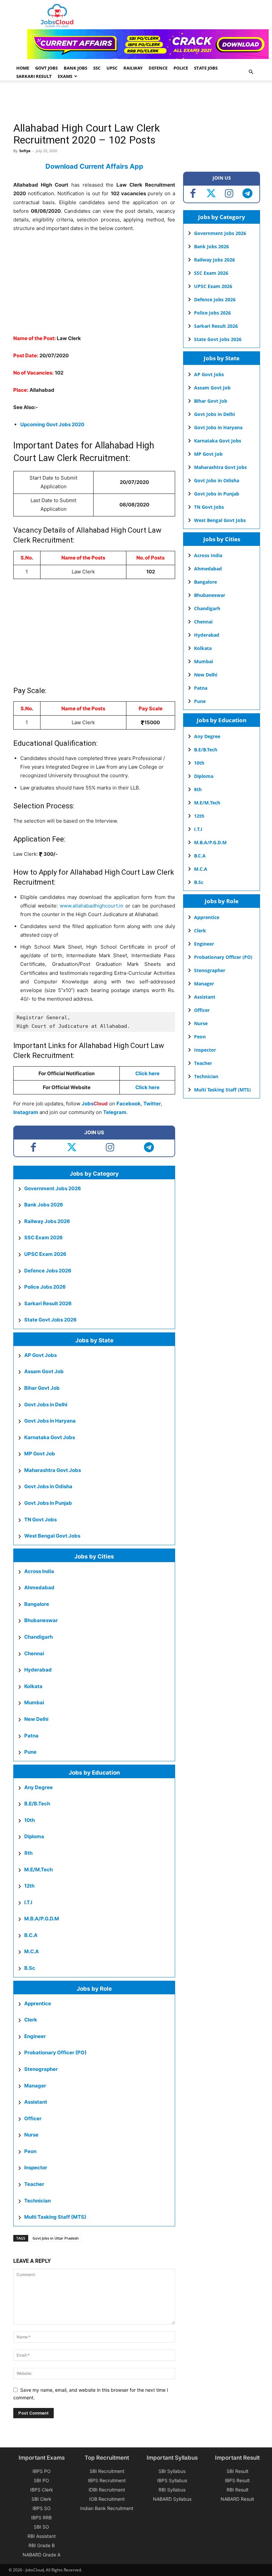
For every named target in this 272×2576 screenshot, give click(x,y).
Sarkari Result (34, 76)
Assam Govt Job (44, 1371)
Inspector (36, 2167)
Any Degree (38, 1787)
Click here (147, 1087)
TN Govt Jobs (40, 1520)
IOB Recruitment (107, 2499)
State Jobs (206, 68)
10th (30, 1820)
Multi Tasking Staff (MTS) (55, 2217)
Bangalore (37, 1604)
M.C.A (32, 1951)
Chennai (34, 1653)
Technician (37, 2201)
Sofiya (25, 151)
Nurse (31, 2135)
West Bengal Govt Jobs (52, 1536)
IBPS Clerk (42, 2490)
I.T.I (28, 1902)
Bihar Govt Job (42, 1388)
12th (29, 1886)
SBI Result (238, 2471)
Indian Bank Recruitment (107, 2508)
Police (181, 68)
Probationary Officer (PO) (55, 2052)
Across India (39, 1571)
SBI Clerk (41, 2499)
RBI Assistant (42, 2536)
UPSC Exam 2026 (45, 1254)
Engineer (35, 2036)
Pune (30, 1752)
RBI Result (238, 2490)
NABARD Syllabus (172, 2499)
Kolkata (33, 1686)
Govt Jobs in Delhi (46, 1405)
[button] (251, 72)
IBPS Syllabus (172, 2480)
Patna (31, 1736)
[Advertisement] (134, 102)
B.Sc (30, 1968)
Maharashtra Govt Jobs (53, 1470)
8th (28, 1853)
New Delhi (36, 1719)
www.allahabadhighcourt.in (92, 906)
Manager (35, 2086)
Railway (133, 68)
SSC (97, 68)
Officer (33, 2118)
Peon (30, 2151)
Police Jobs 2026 (45, 1287)
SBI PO (41, 2480)
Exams (65, 76)
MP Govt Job (40, 1454)
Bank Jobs (75, 68)
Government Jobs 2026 (53, 1188)
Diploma (34, 1836)
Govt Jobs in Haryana (50, 1421)
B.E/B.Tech (37, 1804)
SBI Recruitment (107, 2471)
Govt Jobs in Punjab (48, 1503)
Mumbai (34, 1702)
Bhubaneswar (41, 1620)
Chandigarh (38, 1637)
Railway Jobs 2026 (47, 1221)
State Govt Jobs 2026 (50, 1320)
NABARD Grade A (41, 2555)
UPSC (112, 68)
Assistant (36, 2102)
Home (23, 68)
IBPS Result (237, 2480)
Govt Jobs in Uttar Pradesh (56, 2238)
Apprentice (38, 2003)
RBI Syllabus (172, 2490)
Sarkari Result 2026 (48, 1303)
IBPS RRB (41, 2517)
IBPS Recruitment (107, 2480)
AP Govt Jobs (40, 1355)
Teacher (34, 2184)
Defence (158, 68)
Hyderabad (38, 1670)
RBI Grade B (42, 2545)
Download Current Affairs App (94, 166)
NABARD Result (237, 2499)
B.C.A (31, 1935)
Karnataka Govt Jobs (50, 1437)
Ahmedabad (39, 1587)
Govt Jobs (46, 68)
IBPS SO (42, 2508)
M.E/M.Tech (38, 1870)
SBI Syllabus (172, 2471)
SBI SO (41, 2527)
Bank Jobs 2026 (44, 1205)
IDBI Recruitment (107, 2490)
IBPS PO (42, 2471)
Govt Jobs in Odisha (48, 1486)
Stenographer (41, 2069)
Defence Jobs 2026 (48, 1271)
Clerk (31, 2020)
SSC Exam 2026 (43, 1237)
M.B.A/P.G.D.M (42, 1919)
